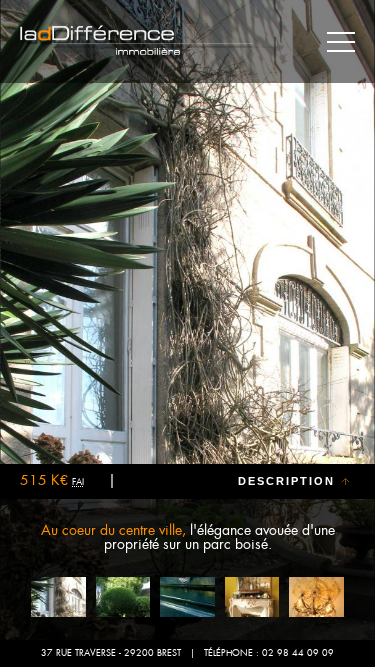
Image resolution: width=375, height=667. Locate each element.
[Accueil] (137, 42)
